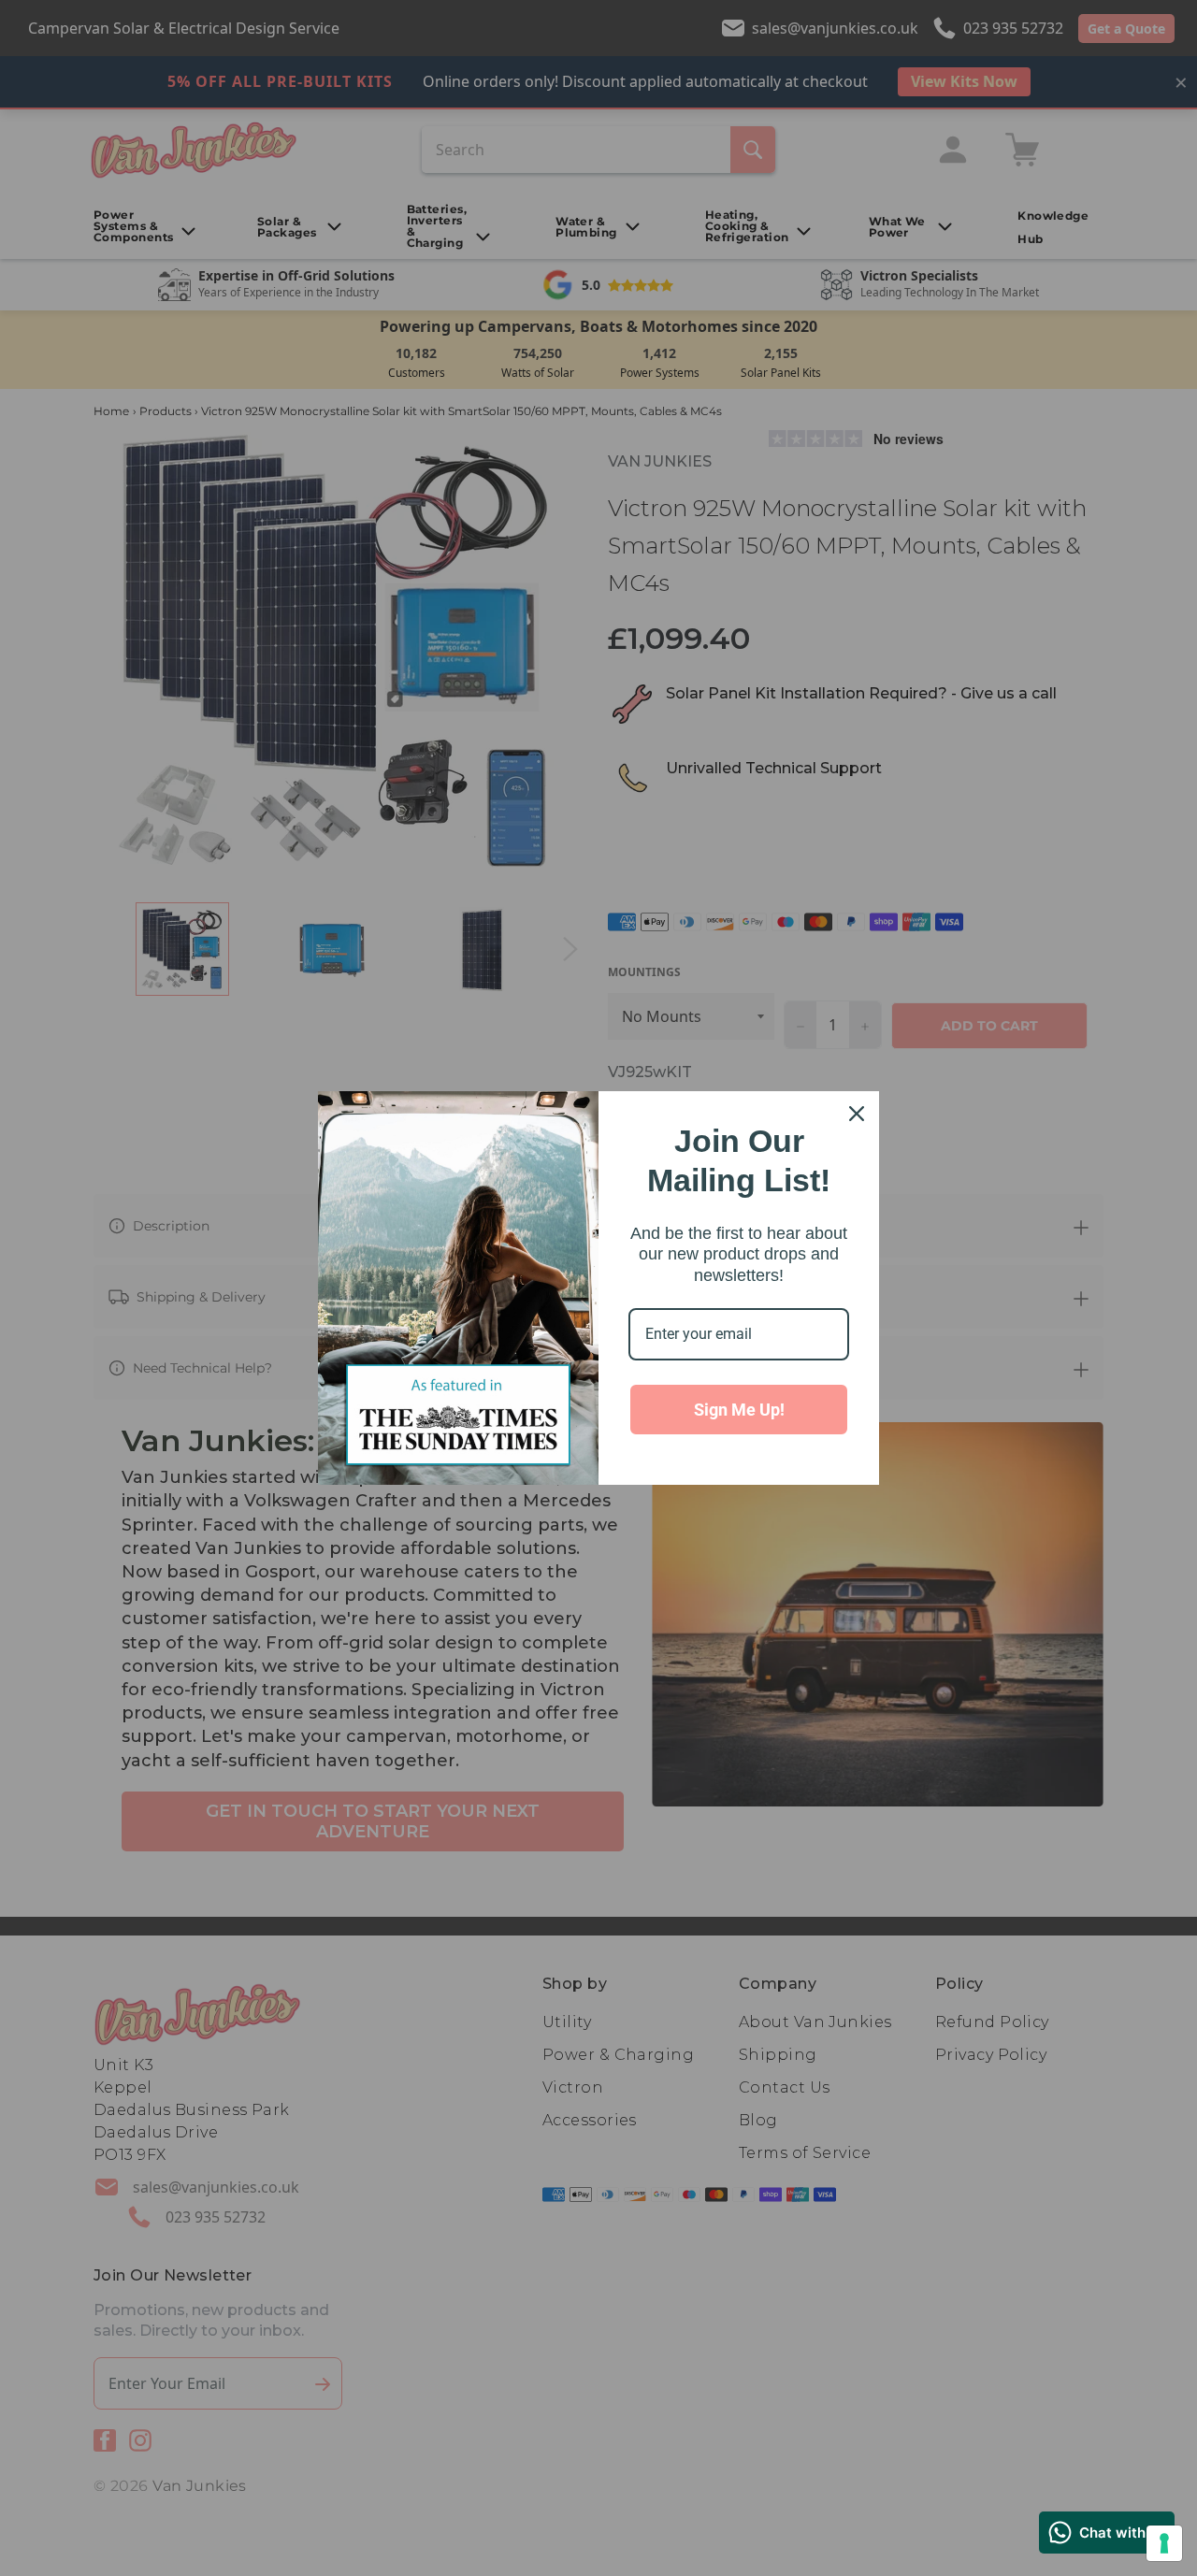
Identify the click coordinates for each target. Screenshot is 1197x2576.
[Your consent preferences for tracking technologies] (1164, 2543)
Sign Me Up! (739, 1410)
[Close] (857, 1114)
